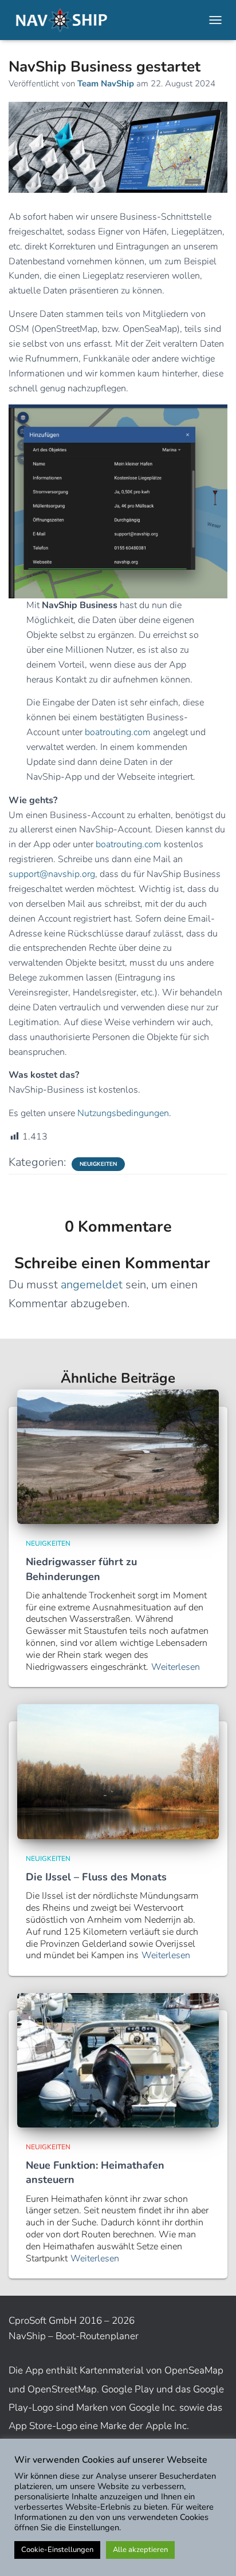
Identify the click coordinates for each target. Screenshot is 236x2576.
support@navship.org (52, 874)
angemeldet (92, 1285)
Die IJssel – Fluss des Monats (96, 1877)
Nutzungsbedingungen (123, 1113)
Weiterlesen (176, 1667)
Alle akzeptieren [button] (140, 2550)
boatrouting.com (118, 732)
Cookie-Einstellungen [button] (57, 2550)
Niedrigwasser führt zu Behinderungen (81, 1569)
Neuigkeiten (98, 1164)
